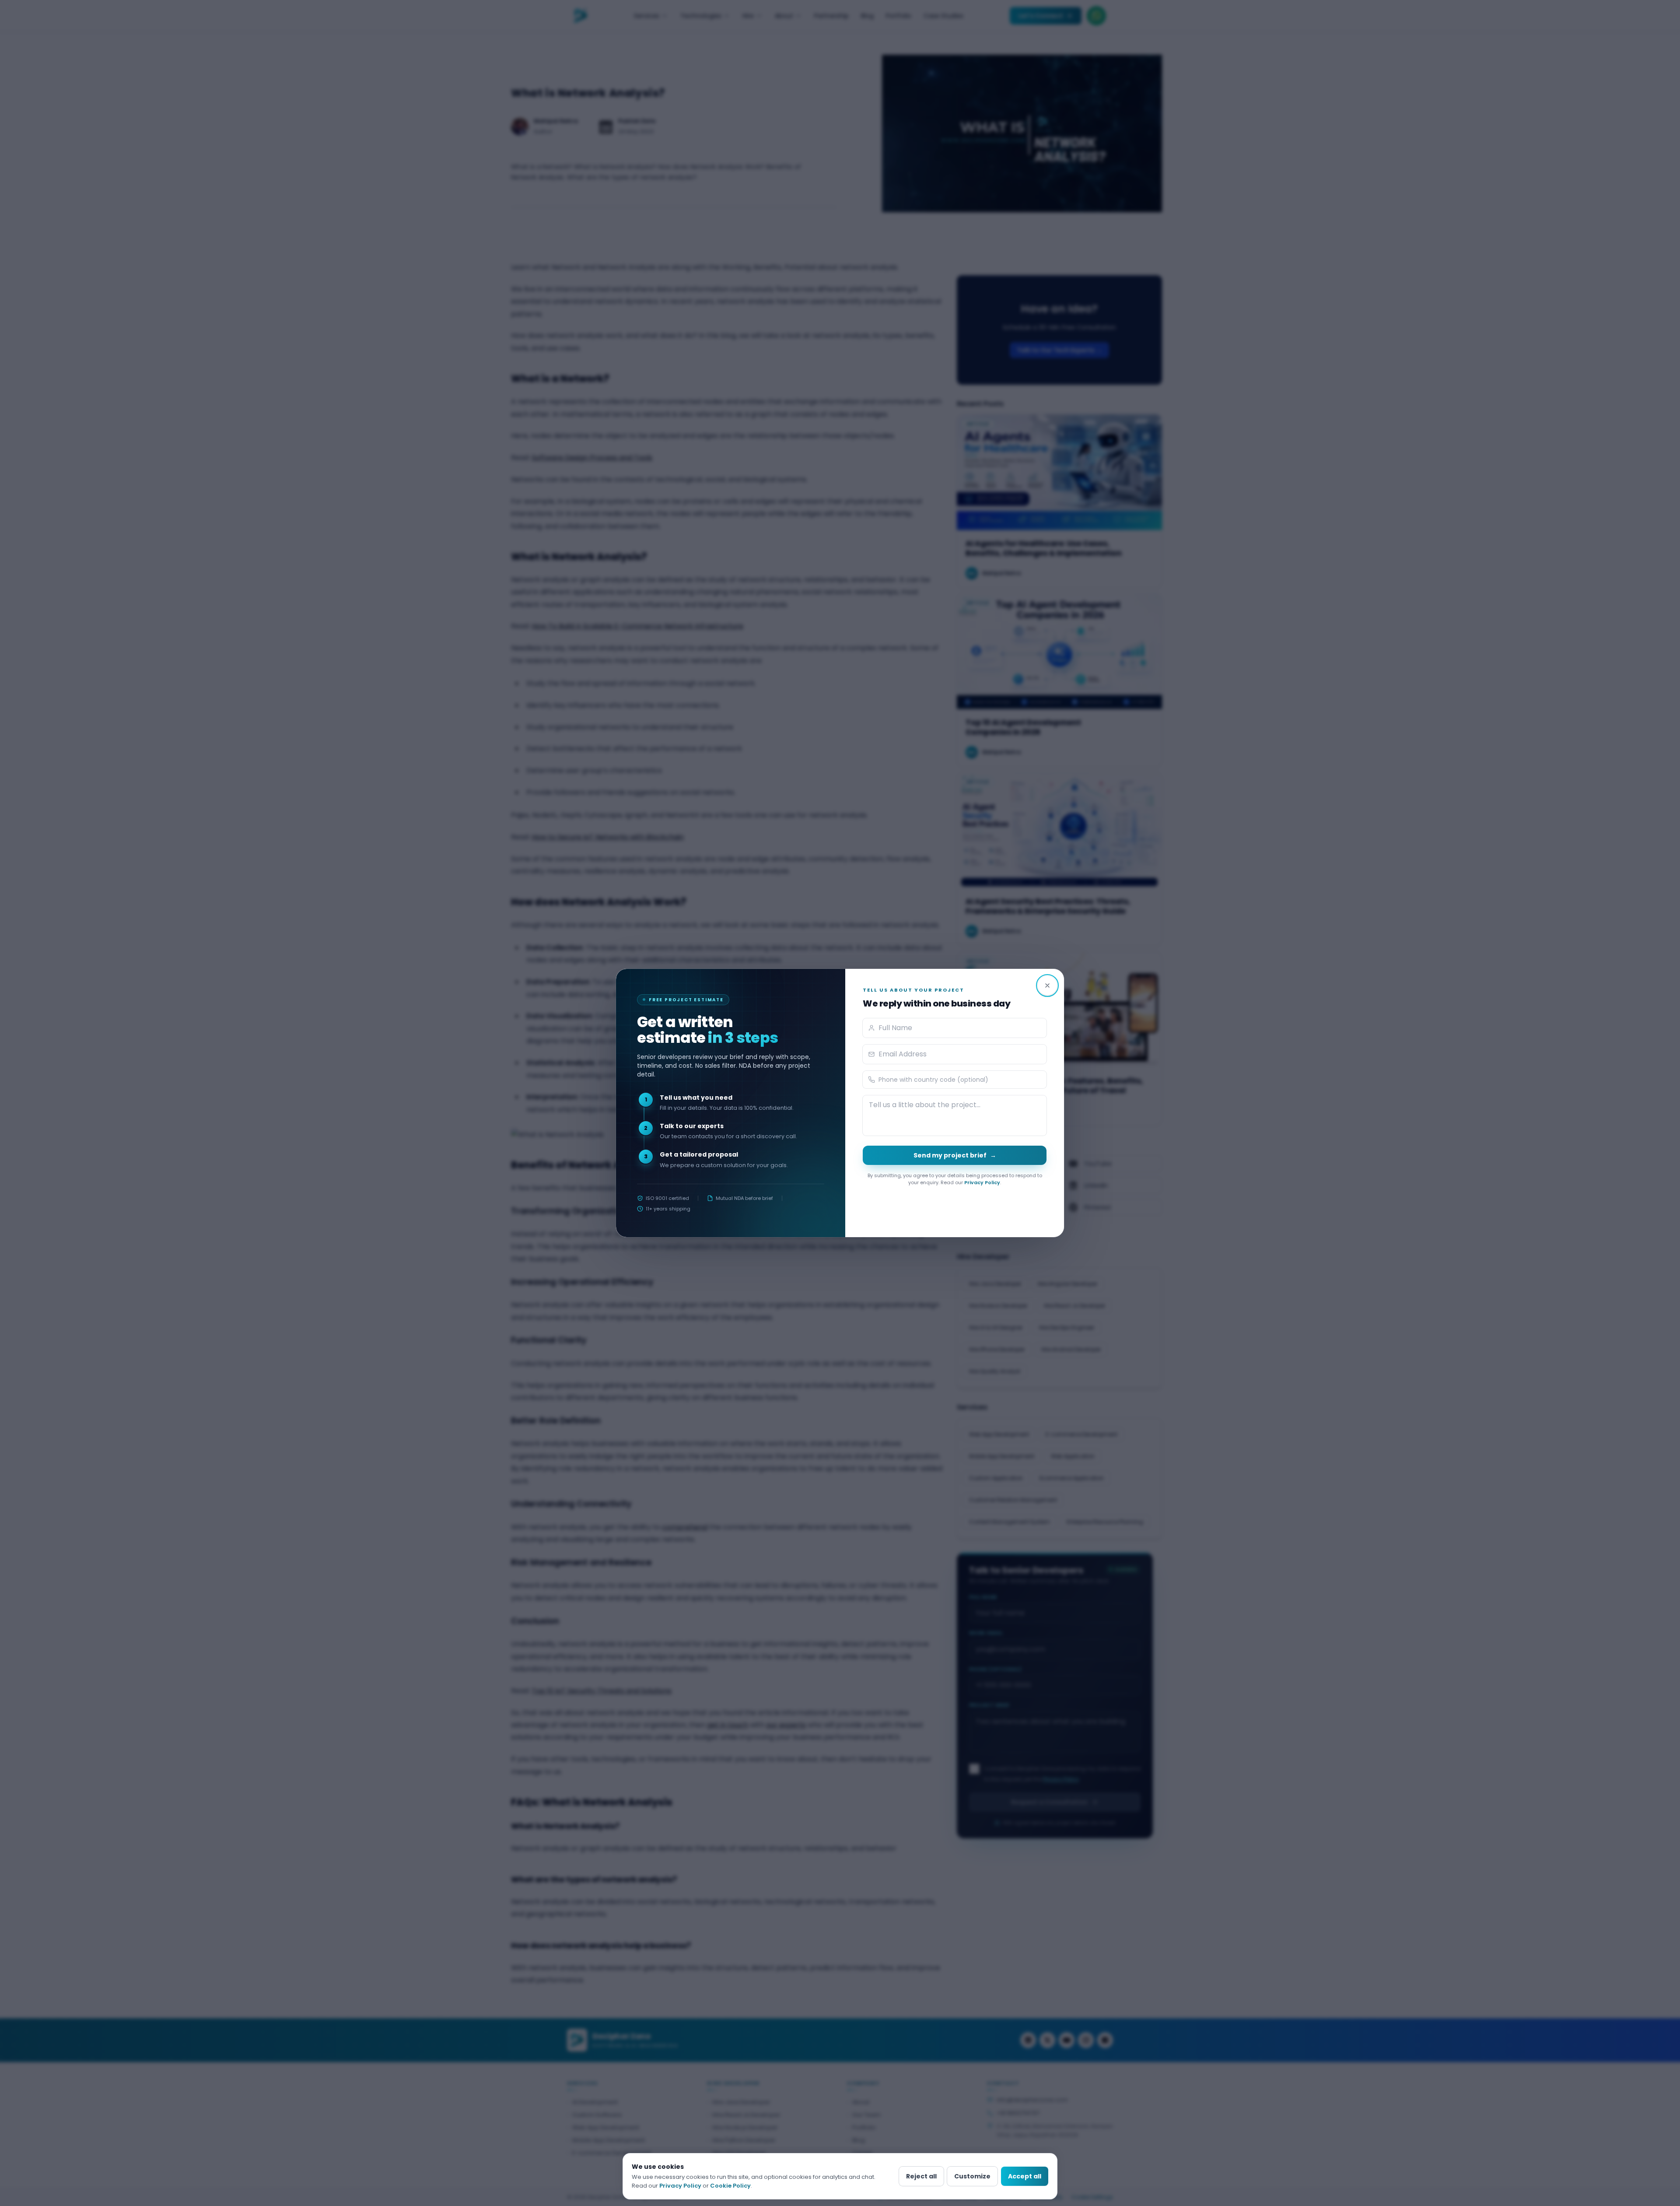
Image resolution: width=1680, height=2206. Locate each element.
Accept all (1025, 2176)
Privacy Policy (982, 1182)
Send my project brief (955, 1155)
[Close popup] (1047, 986)
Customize (972, 2176)
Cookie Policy (730, 2186)
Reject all (921, 2176)
